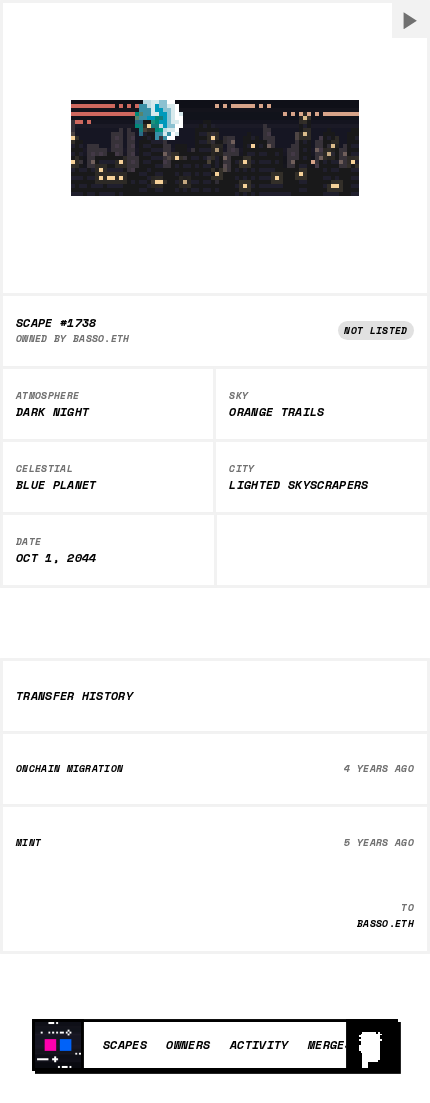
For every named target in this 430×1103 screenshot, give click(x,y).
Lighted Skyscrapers (298, 485)
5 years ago (379, 842)
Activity (259, 1044)
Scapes (125, 1044)
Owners (188, 1044)
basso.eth (101, 338)
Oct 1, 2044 (56, 558)
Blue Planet (56, 485)
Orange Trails (276, 412)
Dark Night (52, 412)
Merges (330, 1044)
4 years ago (379, 768)
